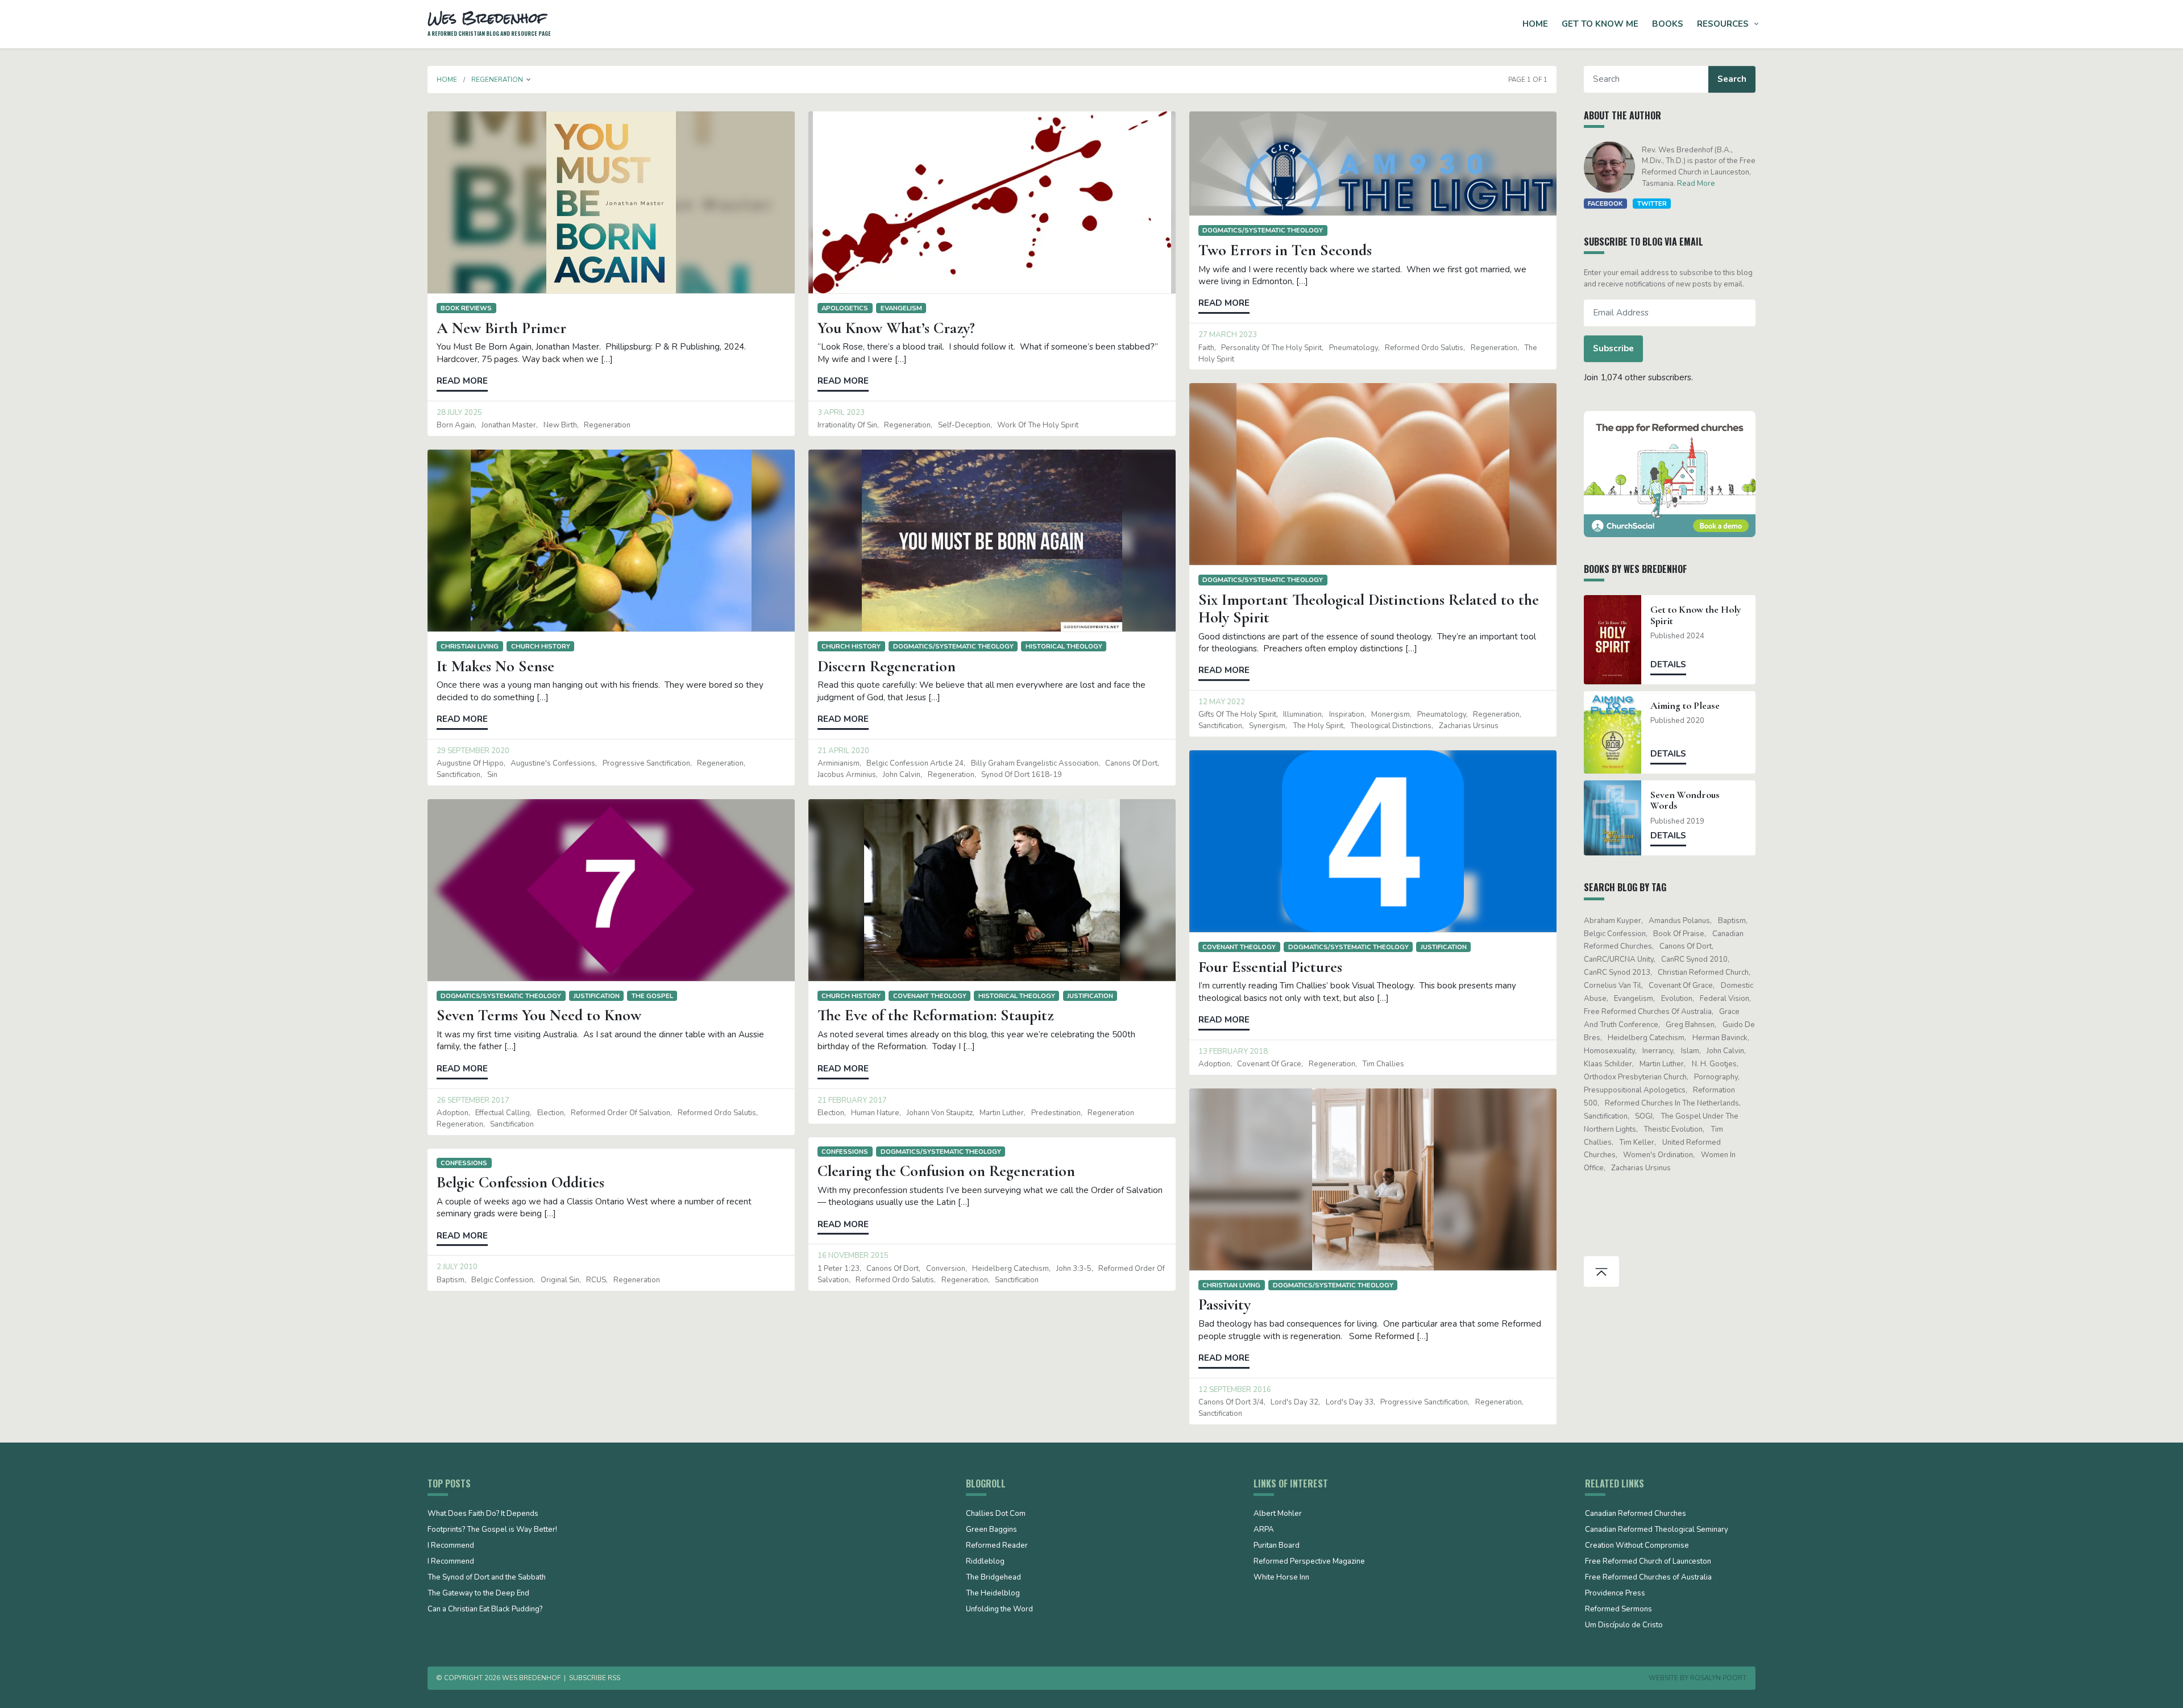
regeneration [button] (497, 80)
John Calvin (902, 775)
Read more (462, 381)
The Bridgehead (993, 1578)
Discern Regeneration (887, 666)
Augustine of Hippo (470, 763)
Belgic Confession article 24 (915, 763)
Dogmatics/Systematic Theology (1263, 230)
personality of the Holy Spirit (1271, 348)
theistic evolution (1673, 1129)
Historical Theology (1064, 646)
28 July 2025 (459, 413)
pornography (1716, 1077)
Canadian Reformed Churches (1636, 1514)
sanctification (1220, 726)
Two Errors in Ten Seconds (1285, 250)
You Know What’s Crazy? (896, 328)
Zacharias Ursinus (1469, 726)
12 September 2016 (1235, 1390)
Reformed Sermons (1618, 1610)
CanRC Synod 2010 (1694, 959)
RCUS (596, 1280)
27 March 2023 (1228, 335)
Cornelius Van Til (1613, 986)
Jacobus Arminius (847, 775)
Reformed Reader (997, 1546)
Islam (1690, 1051)
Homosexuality (1609, 1051)
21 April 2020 (843, 751)
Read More (1696, 184)
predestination (1056, 1113)
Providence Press (1615, 1594)
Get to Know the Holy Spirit (1696, 615)
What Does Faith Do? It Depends (483, 1514)
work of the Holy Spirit (1038, 425)
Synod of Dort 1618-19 (1022, 775)
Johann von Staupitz (940, 1113)
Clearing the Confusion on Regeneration (946, 1171)
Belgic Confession (502, 1280)
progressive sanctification (646, 763)
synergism (1267, 726)
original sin (560, 1280)
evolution (1677, 999)
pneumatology (1354, 348)
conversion (946, 1269)
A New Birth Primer (501, 328)
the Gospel (652, 996)
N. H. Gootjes (1714, 1064)
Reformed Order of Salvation (621, 1113)
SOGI (1644, 1116)
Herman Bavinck (1720, 1038)
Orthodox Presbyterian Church (1635, 1077)
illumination (1302, 714)
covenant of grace (1269, 1064)
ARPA (1264, 1530)
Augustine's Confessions (553, 763)
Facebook (1605, 203)
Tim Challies (1383, 1064)
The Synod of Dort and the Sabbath (487, 1578)
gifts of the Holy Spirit (1237, 714)
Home (1535, 24)
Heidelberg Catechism (1010, 1269)
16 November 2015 (853, 1256)
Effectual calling (503, 1113)
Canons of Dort (1131, 763)
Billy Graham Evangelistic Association (1035, 763)
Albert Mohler (1278, 1514)
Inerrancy (1658, 1051)
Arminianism (839, 763)
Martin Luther (1002, 1113)
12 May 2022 (1222, 702)
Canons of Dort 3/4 (1231, 1402)
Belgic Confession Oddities (520, 1182)
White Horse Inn (1281, 1578)
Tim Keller (1637, 1142)
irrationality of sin (847, 425)
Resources (1723, 24)
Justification (1444, 947)
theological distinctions (1391, 726)
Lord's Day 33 (1350, 1402)
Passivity (1225, 1304)
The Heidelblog (993, 1594)
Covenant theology (1239, 947)
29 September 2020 (473, 751)
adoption (1214, 1064)
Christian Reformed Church (1703, 973)
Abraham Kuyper (1613, 921)
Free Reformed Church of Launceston (1648, 1562)
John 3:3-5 (1074, 1269)
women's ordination (1658, 1155)
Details (1668, 664)
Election (551, 1113)
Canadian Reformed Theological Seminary (1657, 1530)
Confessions (845, 1152)
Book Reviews (466, 308)
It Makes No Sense (495, 666)
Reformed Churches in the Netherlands (1672, 1103)
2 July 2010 (457, 1267)
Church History (541, 646)
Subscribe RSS (595, 1678)
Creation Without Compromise (1637, 1546)
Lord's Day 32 (1294, 1402)
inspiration (1347, 714)
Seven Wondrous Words (1685, 800)
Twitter (1652, 203)
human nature (875, 1113)
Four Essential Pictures (1270, 967)
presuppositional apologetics (1635, 1090)
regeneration (607, 425)
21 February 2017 (852, 1100)
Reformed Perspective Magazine (1309, 1562)
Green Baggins (991, 1530)
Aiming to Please (1685, 706)
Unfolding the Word (999, 1610)
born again (456, 425)
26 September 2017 (473, 1100)
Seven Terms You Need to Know (539, 1015)
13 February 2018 (1233, 1052)
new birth (560, 425)
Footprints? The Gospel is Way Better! (492, 1530)
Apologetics (845, 308)
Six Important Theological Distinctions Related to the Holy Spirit (1369, 608)
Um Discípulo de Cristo (1624, 1626)
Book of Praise (1679, 934)
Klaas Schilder (1608, 1064)
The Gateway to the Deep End (478, 1594)
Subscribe (1613, 348)
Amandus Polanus (1679, 921)
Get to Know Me (1600, 24)
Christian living (470, 646)
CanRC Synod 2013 (1617, 973)
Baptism (451, 1280)
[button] (529, 80)
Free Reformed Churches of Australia (1648, 1012)
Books (1668, 24)
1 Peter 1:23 (839, 1269)
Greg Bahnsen (1690, 1025)
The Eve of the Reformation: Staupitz (935, 1015)
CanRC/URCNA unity (1619, 959)
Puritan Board (1277, 1546)
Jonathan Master (509, 425)
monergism (1391, 714)
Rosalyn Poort (1718, 1678)
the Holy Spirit (1318, 726)
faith (1206, 348)
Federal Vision (1725, 999)
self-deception (964, 425)
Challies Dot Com (996, 1514)
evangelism (901, 308)
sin (492, 775)
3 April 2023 (841, 413)
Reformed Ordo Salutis (1424, 348)
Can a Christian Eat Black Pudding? (485, 1610)
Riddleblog (985, 1562)
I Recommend (451, 1546)
